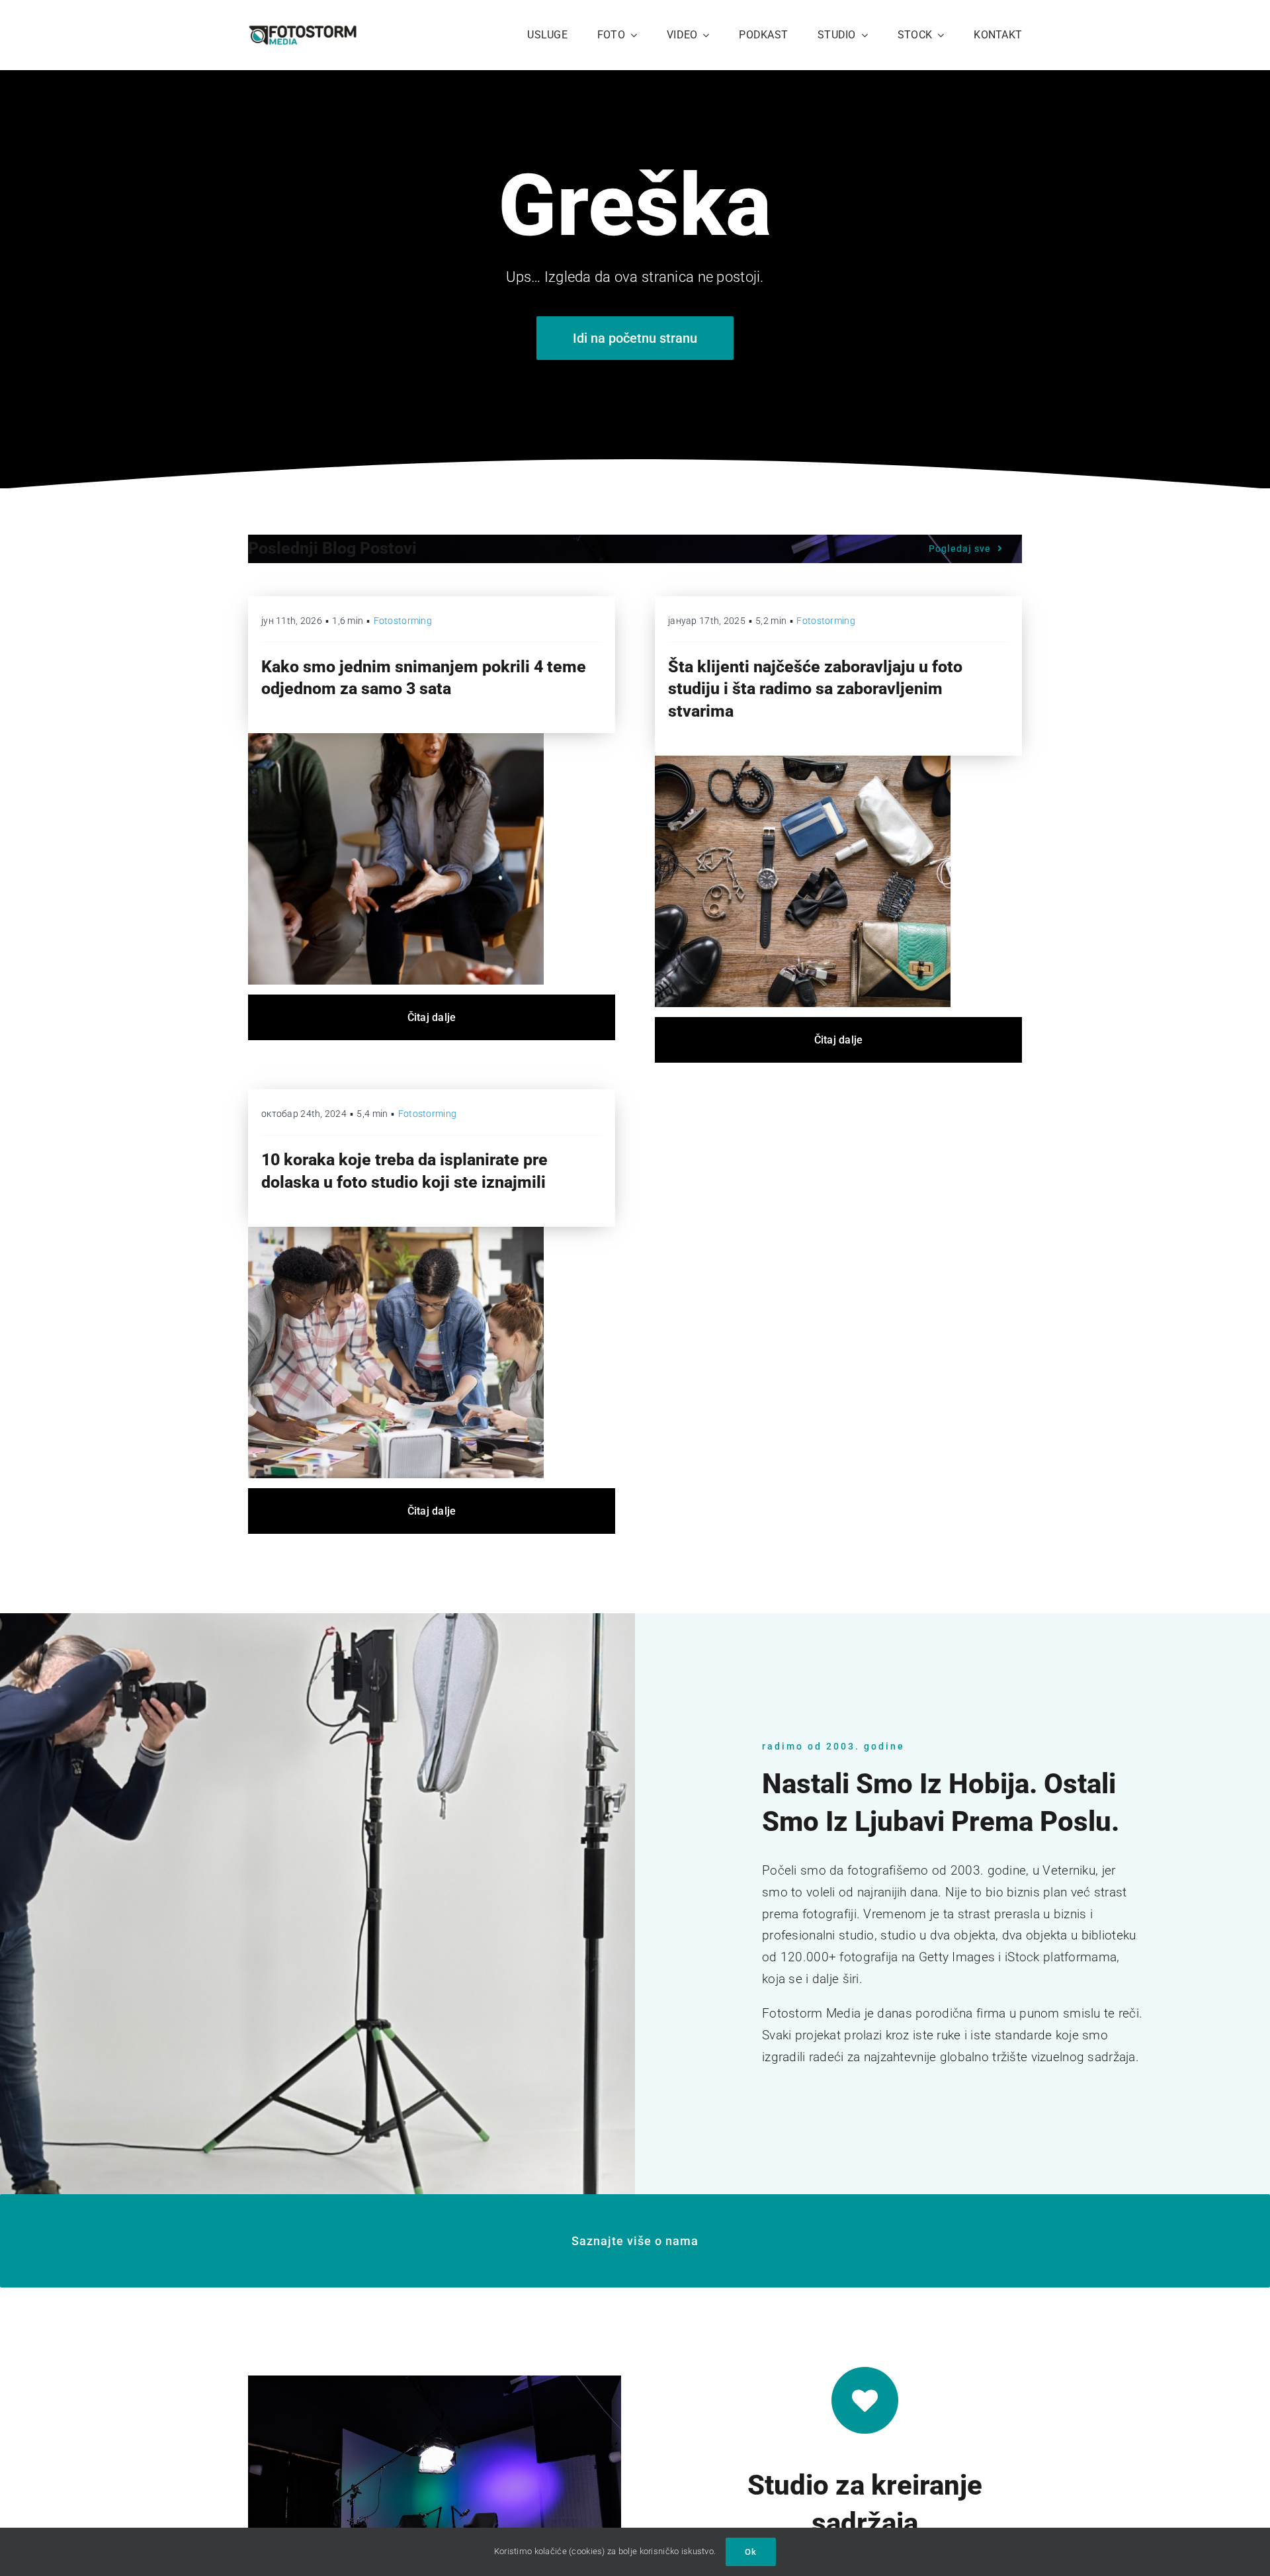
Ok (751, 2552)
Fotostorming (403, 621)
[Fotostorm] (803, 762)
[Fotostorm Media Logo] (303, 31)
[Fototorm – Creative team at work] (396, 1233)
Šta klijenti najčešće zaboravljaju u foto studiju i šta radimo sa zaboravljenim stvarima (815, 689)
